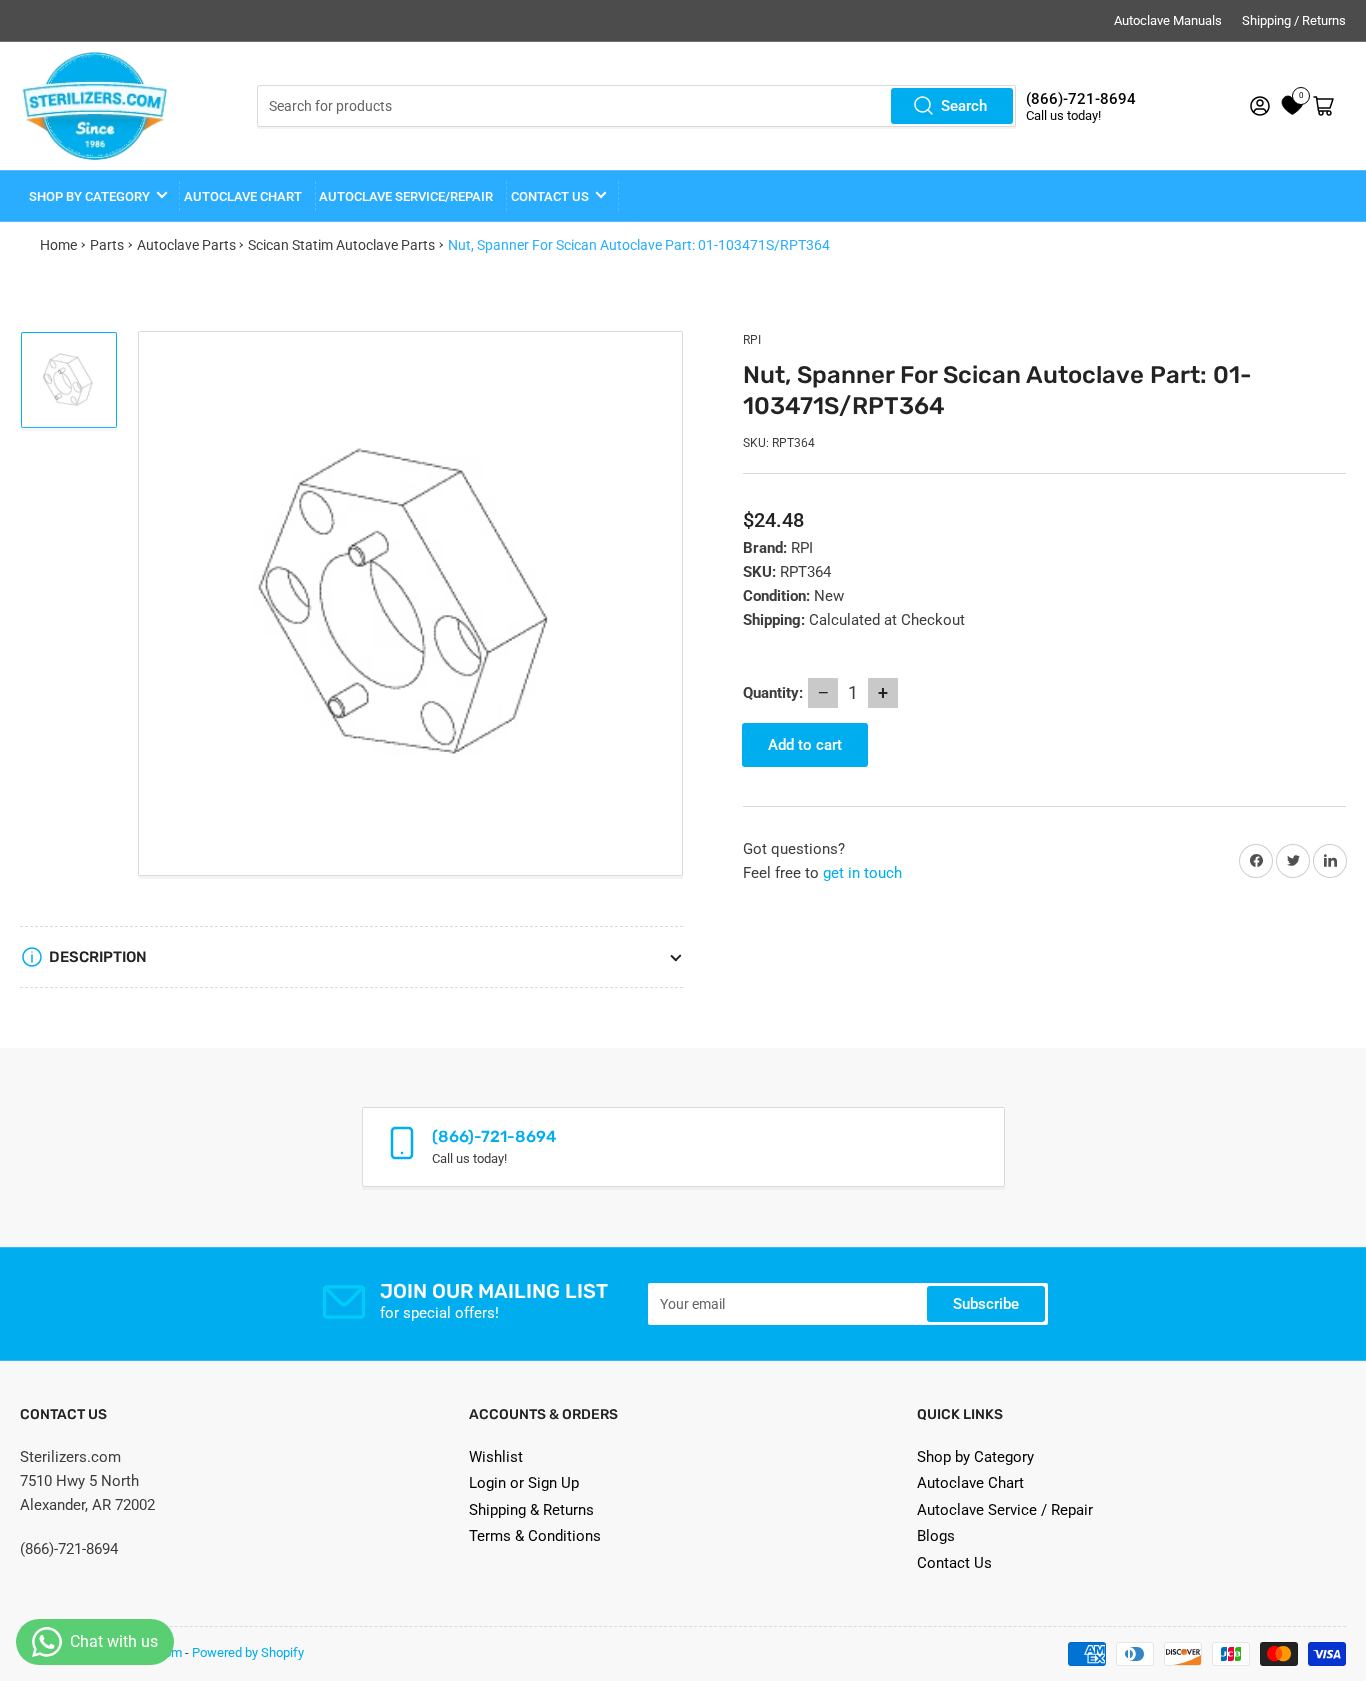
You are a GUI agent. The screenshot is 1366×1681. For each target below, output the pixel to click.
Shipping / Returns (1294, 20)
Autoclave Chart (970, 1483)
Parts (107, 245)
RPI (752, 340)
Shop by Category (89, 196)
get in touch (862, 873)
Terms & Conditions (535, 1536)
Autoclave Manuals (1168, 20)
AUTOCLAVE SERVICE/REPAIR (406, 196)
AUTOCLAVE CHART (243, 196)
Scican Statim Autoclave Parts (341, 245)
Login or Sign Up (524, 1483)
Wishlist (496, 1457)
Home (58, 245)
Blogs (936, 1536)
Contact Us (954, 1563)
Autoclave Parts (186, 245)
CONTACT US (550, 196)
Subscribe (986, 1304)
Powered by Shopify (248, 1652)
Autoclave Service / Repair (1005, 1510)
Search (964, 106)
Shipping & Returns (531, 1510)
